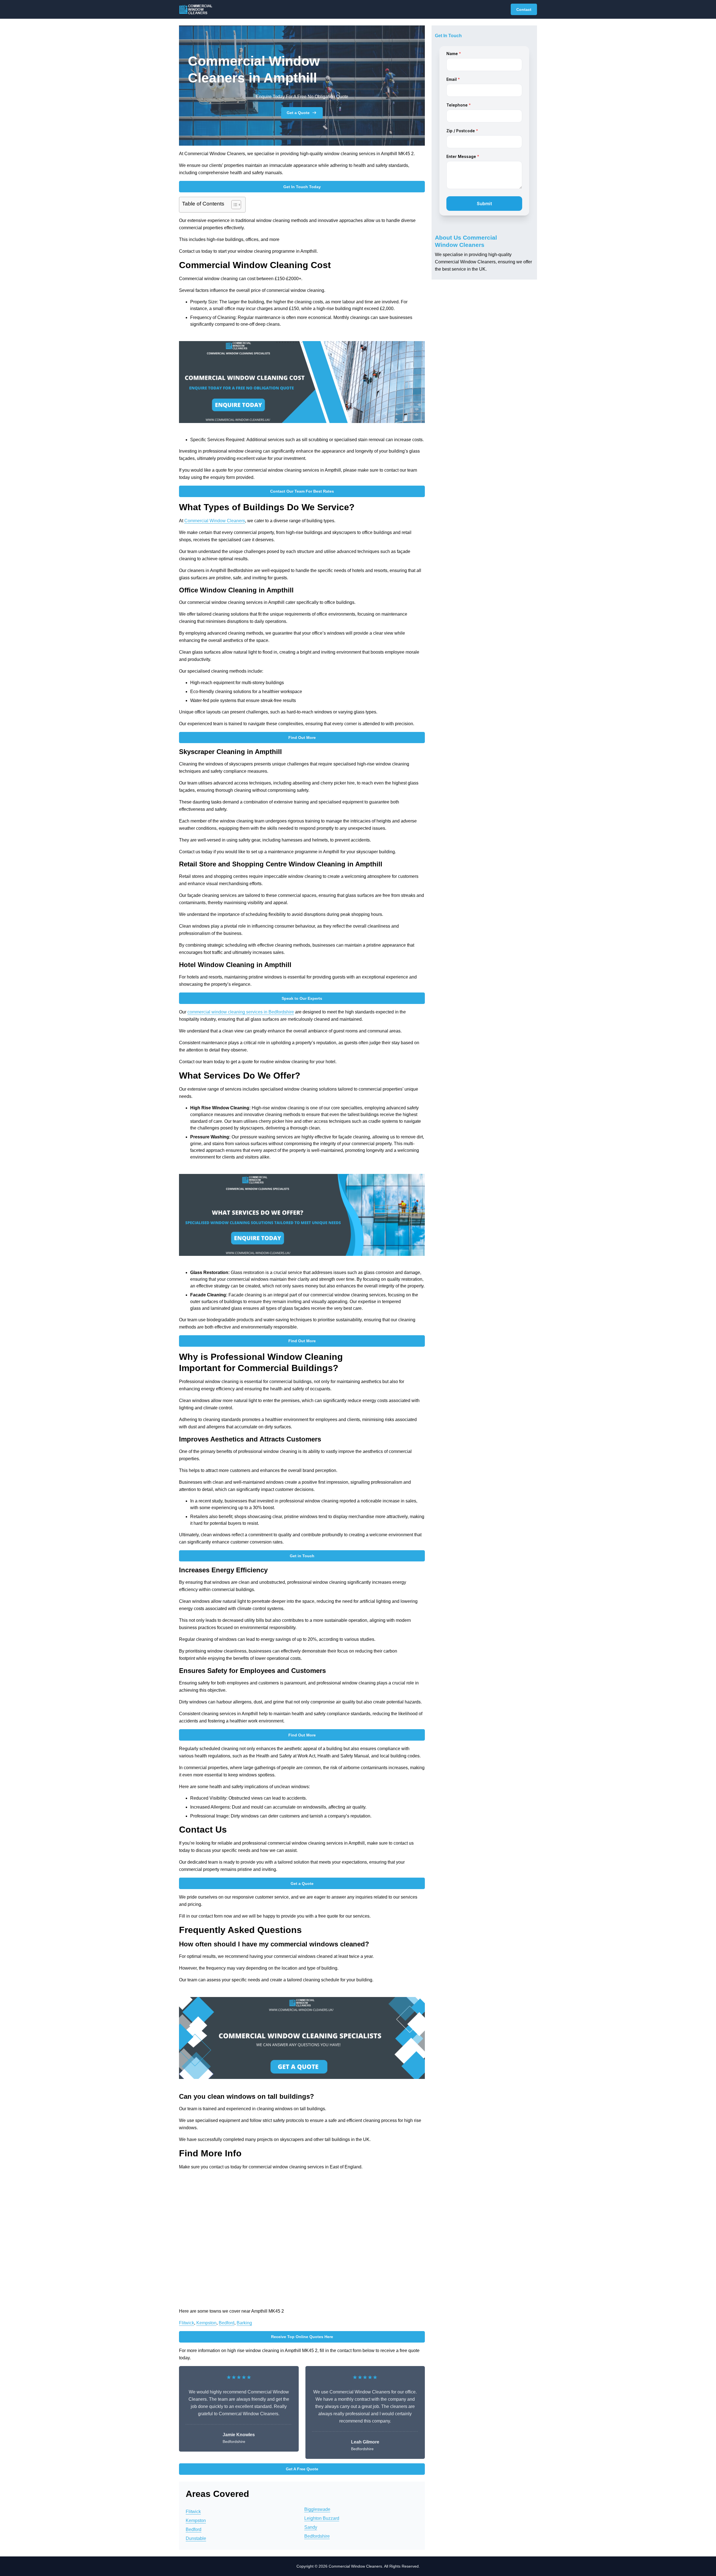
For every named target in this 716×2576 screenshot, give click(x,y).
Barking (244, 2323)
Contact (524, 10)
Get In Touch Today (302, 187)
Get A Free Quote (302, 2469)
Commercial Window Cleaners (215, 521)
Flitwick (187, 2323)
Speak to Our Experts (302, 998)
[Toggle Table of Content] (233, 205)
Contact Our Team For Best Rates (302, 491)
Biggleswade (317, 2509)
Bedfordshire (317, 2536)
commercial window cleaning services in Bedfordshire (241, 1012)
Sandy (311, 2527)
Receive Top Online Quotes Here (302, 2337)
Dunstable (196, 2538)
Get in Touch (302, 1556)
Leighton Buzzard (322, 2518)
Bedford (227, 2323)
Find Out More (302, 738)
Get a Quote (298, 113)
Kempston (206, 2323)
